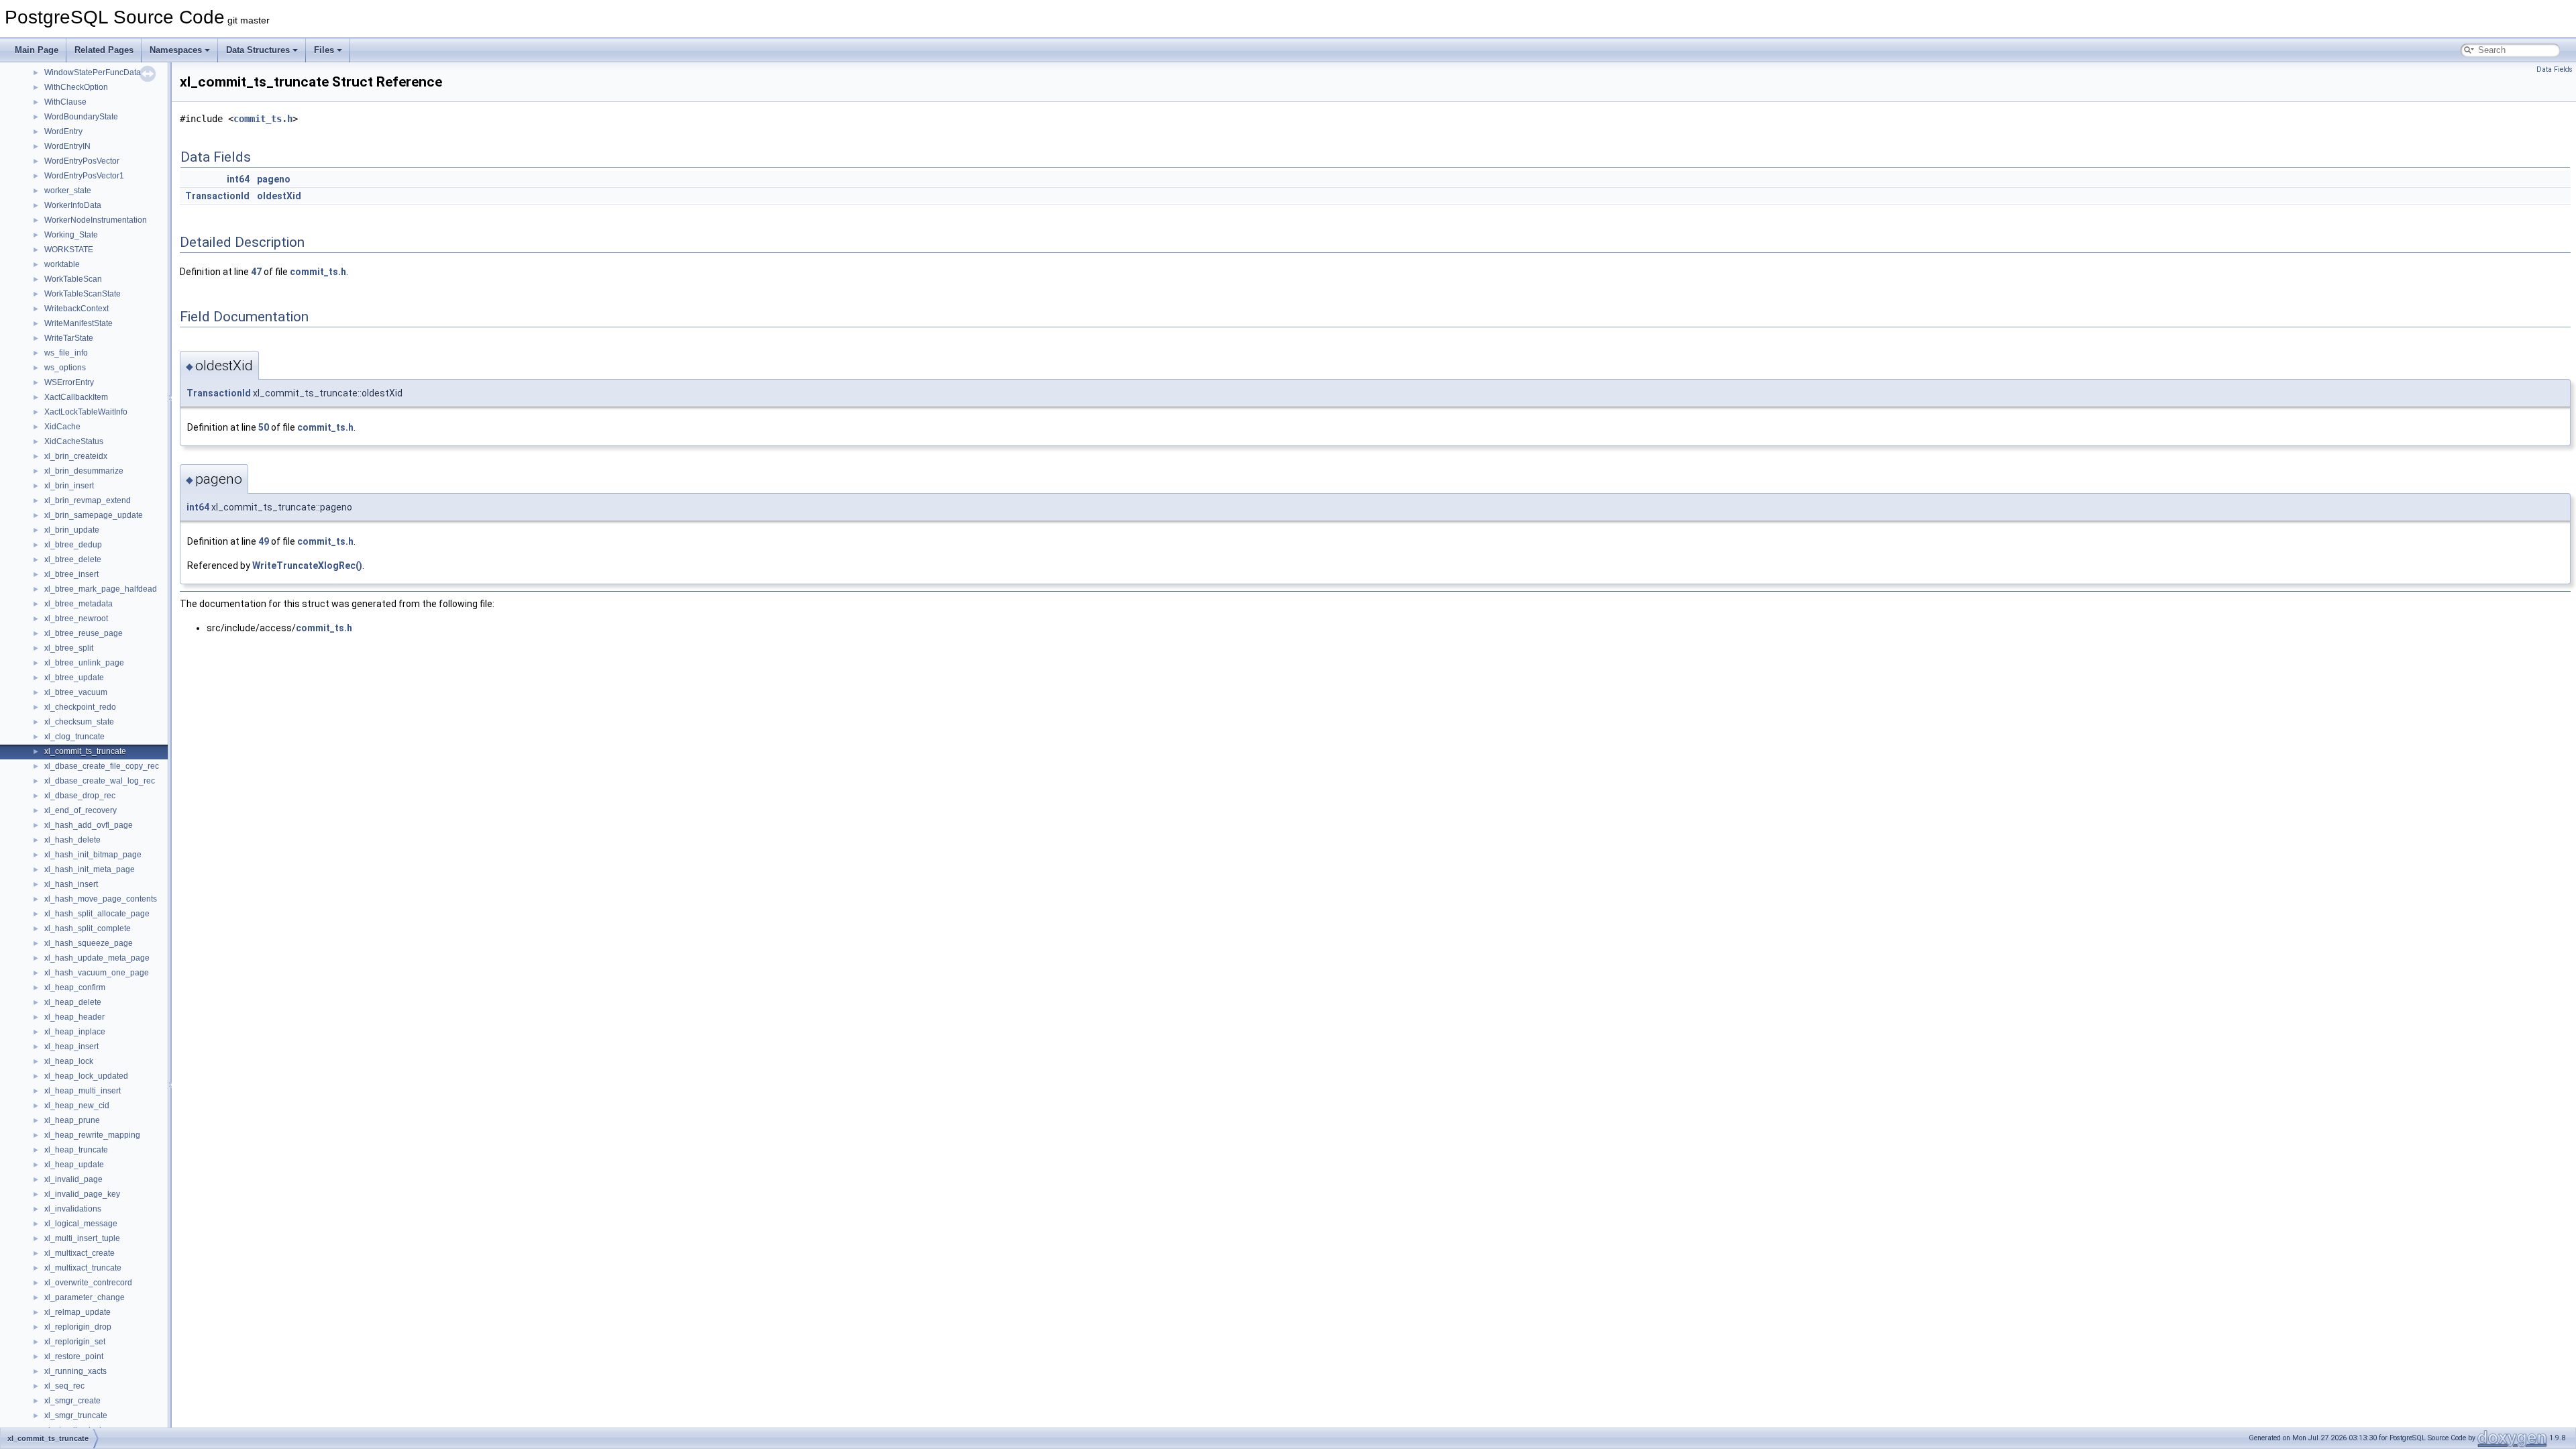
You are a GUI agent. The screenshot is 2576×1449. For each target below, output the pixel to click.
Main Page (37, 50)
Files (324, 50)
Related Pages (104, 50)
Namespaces (176, 50)
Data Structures (258, 50)
